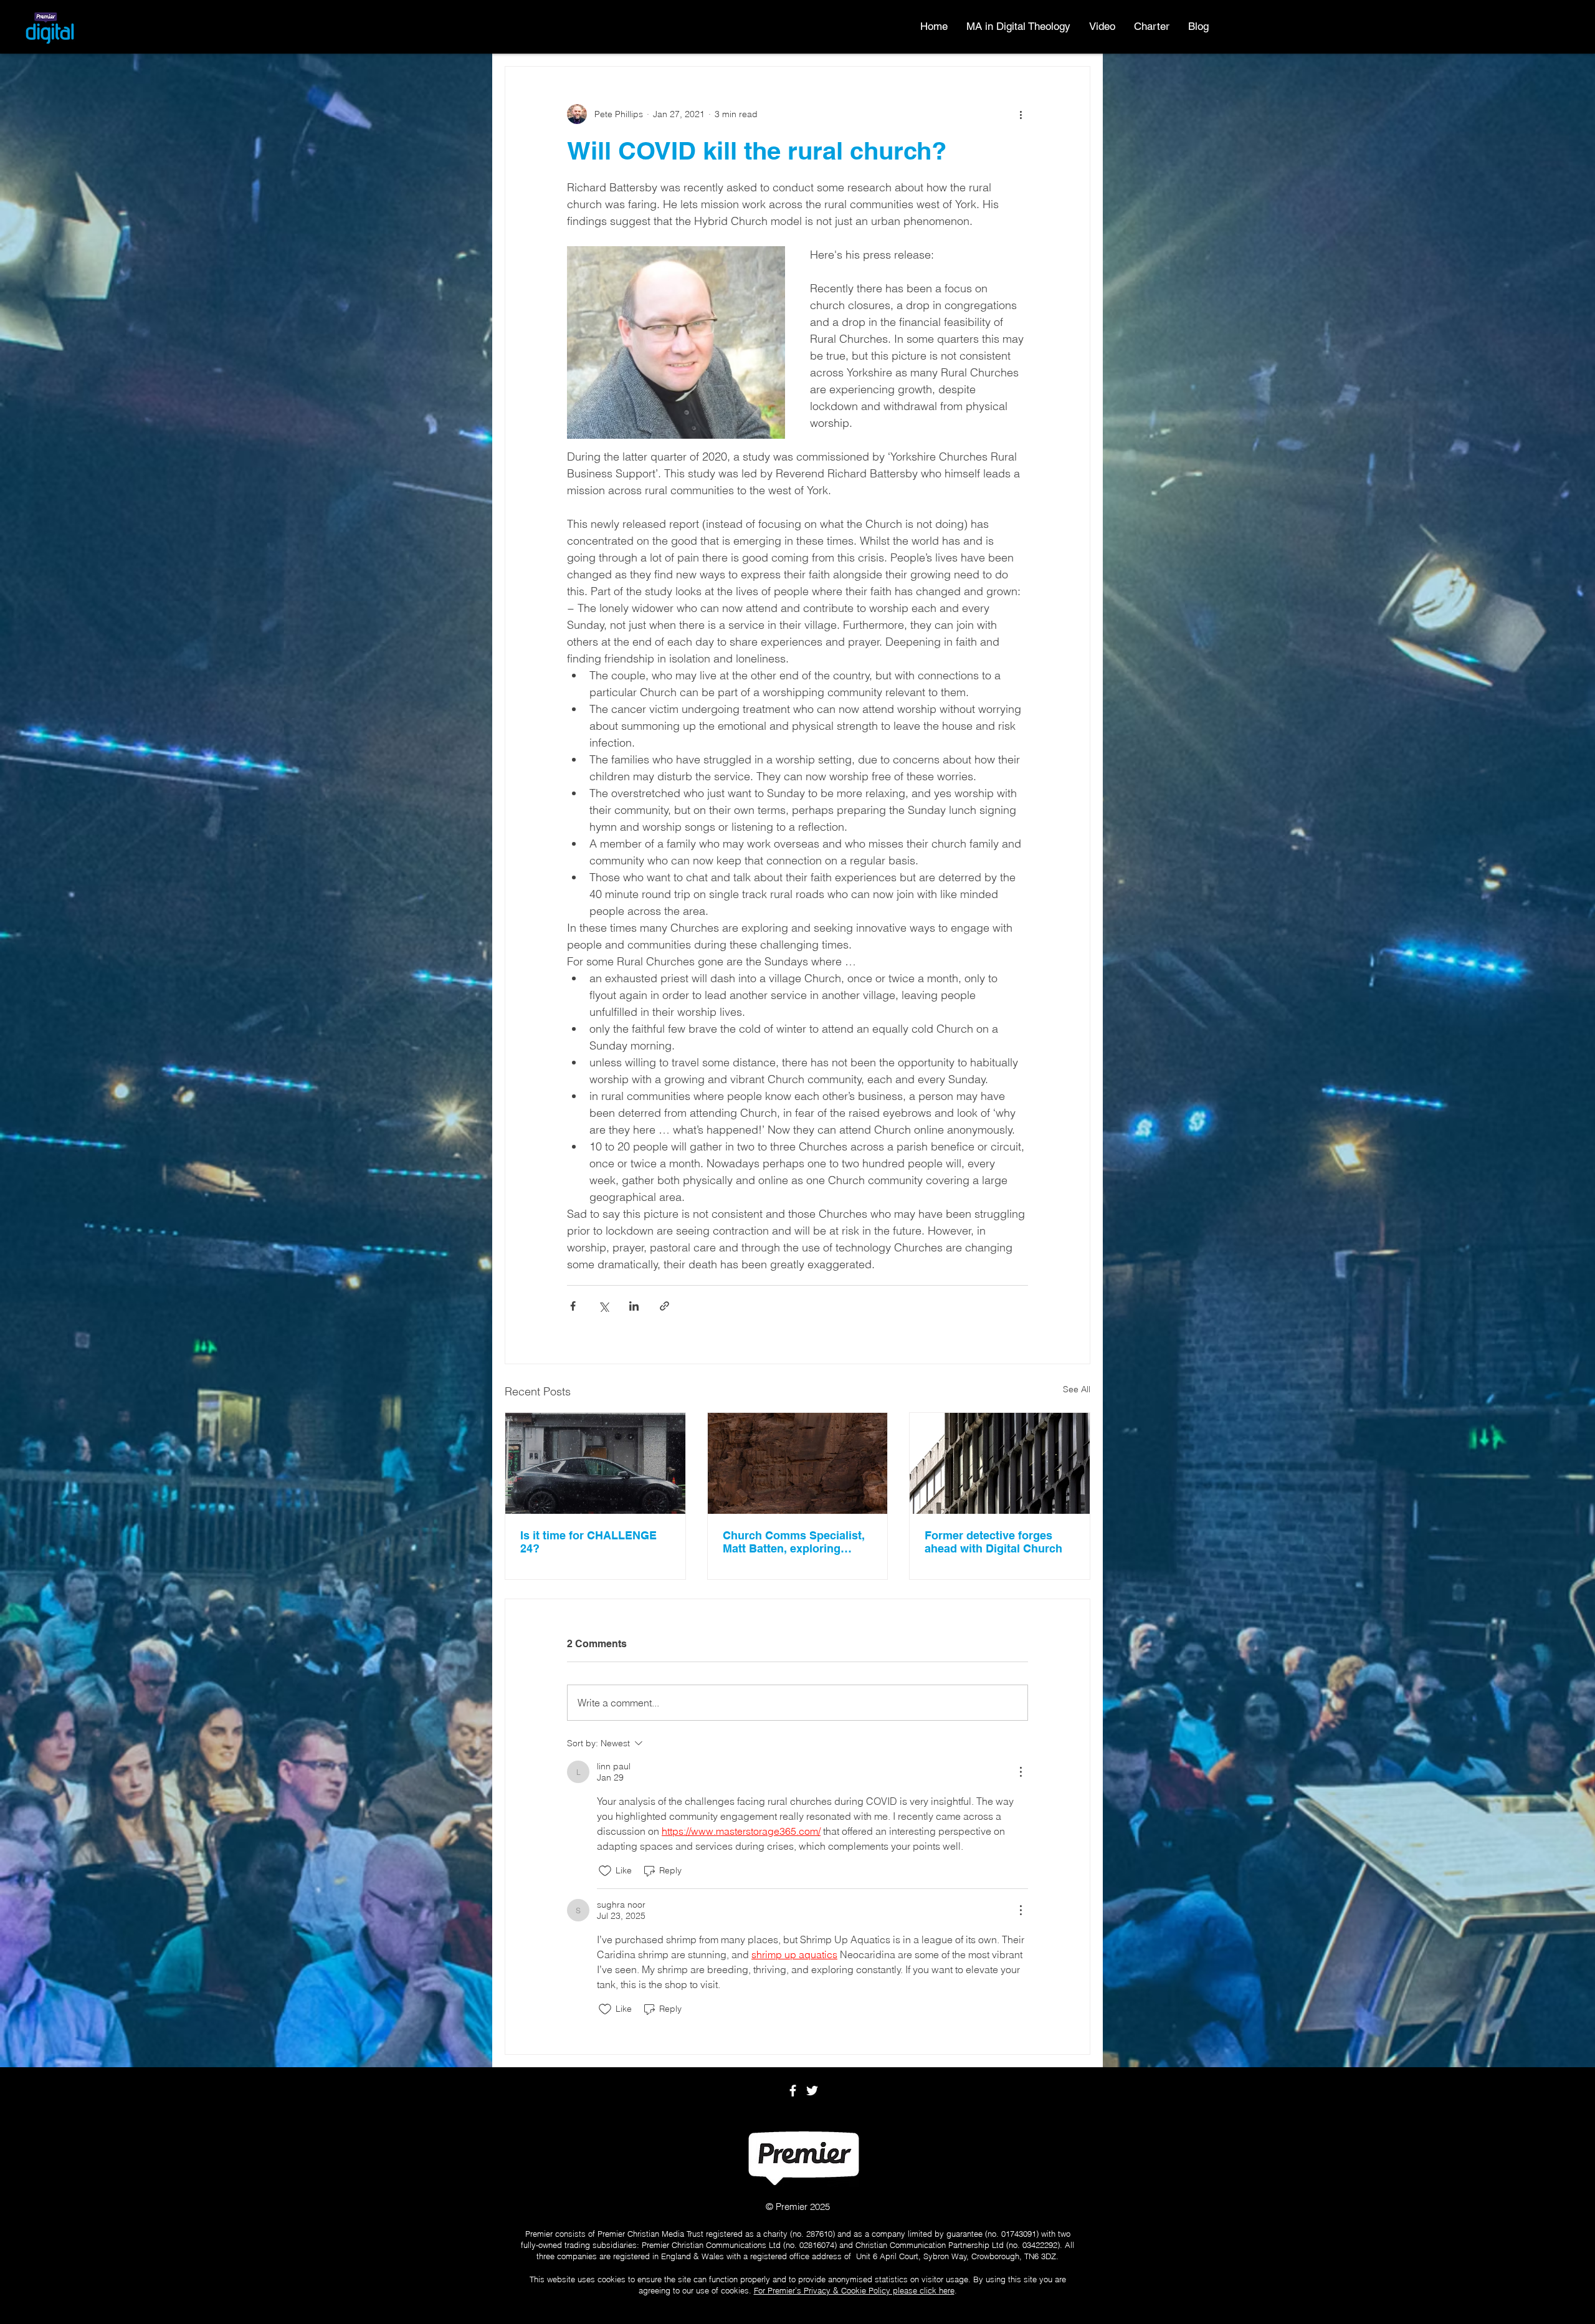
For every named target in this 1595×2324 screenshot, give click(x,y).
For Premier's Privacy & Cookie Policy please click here (854, 2290)
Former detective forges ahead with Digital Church (993, 1542)
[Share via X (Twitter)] (603, 1306)
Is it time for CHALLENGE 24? (588, 1542)
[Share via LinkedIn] (634, 1306)
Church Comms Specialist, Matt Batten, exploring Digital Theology (794, 1542)
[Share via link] (664, 1306)
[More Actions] (1021, 1772)
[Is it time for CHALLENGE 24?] (595, 1463)
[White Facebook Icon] (793, 2091)
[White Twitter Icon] (812, 2091)
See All (1077, 1389)
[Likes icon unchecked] (605, 1871)
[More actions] (1021, 114)
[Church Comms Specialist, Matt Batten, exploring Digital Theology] (798, 1463)
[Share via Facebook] (573, 1306)
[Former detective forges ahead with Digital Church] (1000, 1463)
